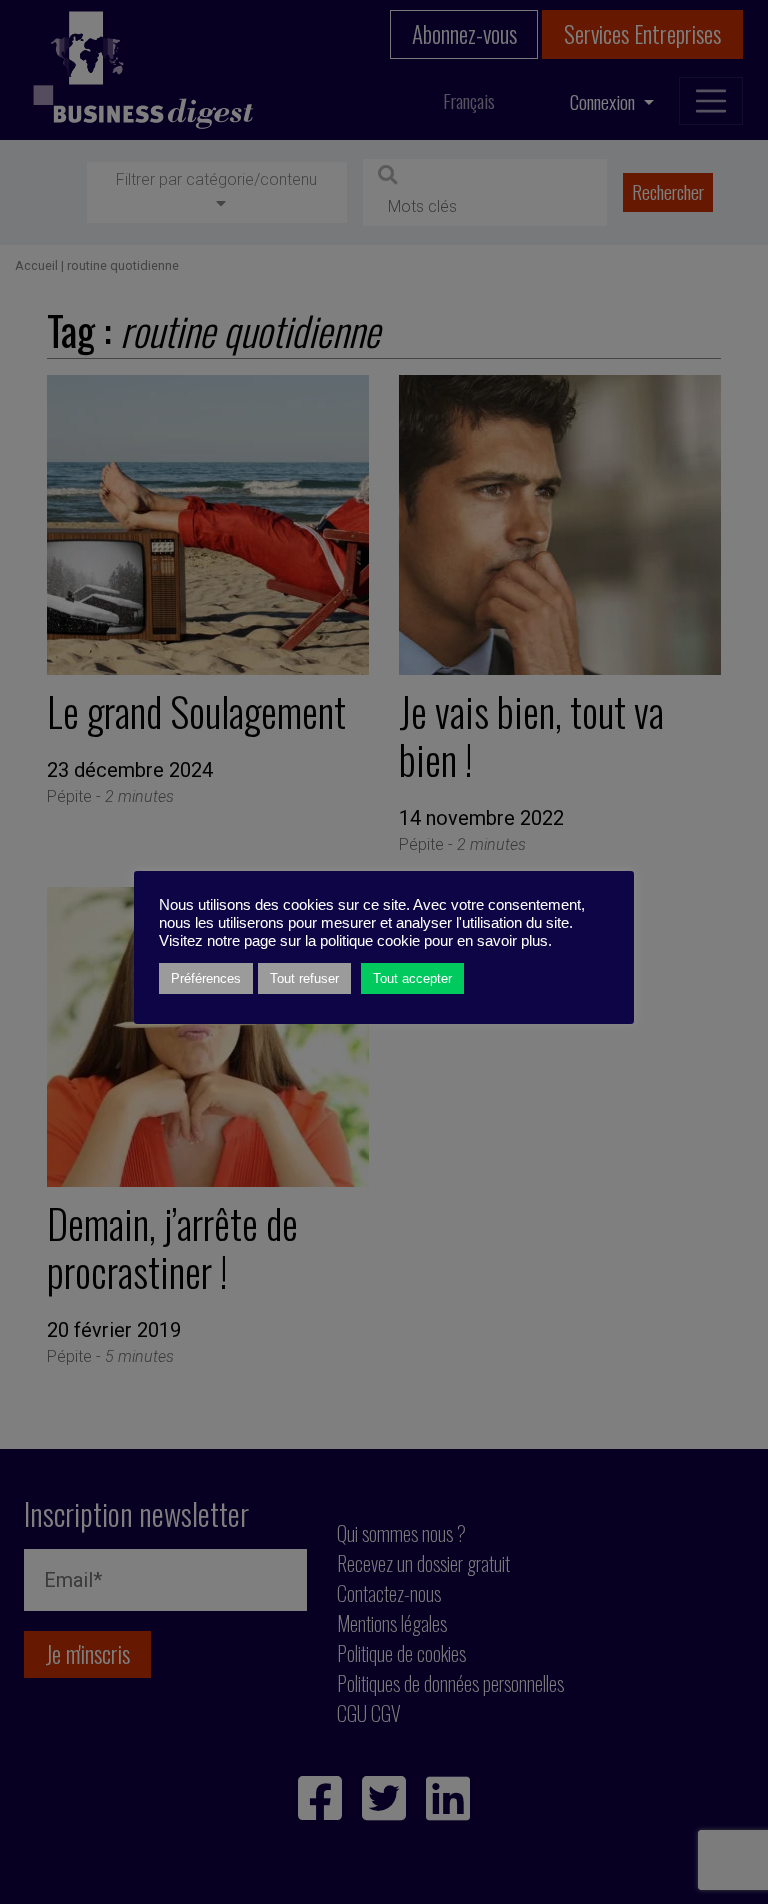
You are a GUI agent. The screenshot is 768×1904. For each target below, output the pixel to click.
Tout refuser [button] (304, 978)
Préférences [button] (206, 978)
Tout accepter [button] (412, 978)
